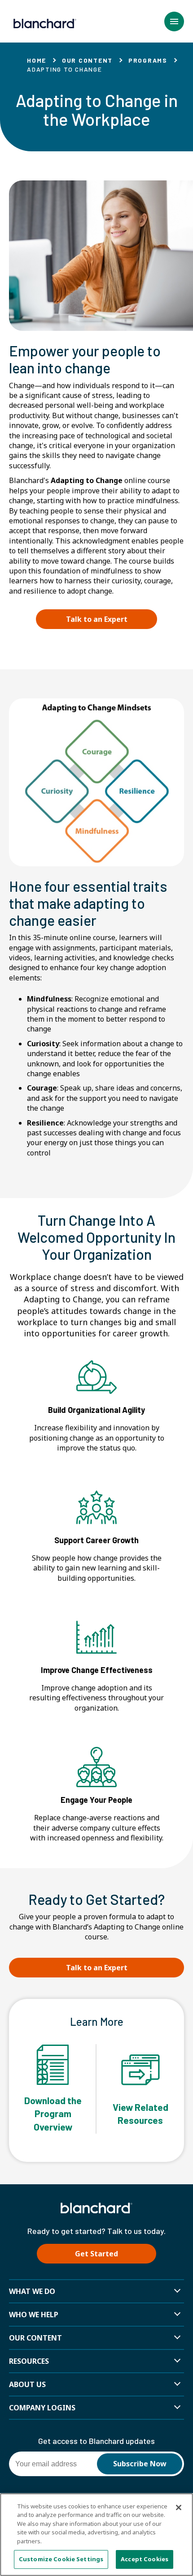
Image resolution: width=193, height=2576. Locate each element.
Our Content (87, 60)
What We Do (32, 2291)
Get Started (96, 2254)
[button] (174, 21)
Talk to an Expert (97, 619)
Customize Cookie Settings (61, 2559)
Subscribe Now (140, 2464)
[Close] (179, 2508)
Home (37, 60)
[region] (96, 2535)
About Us (27, 2384)
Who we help (34, 2315)
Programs (148, 60)
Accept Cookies (145, 2559)
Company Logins (42, 2408)
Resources (29, 2361)
